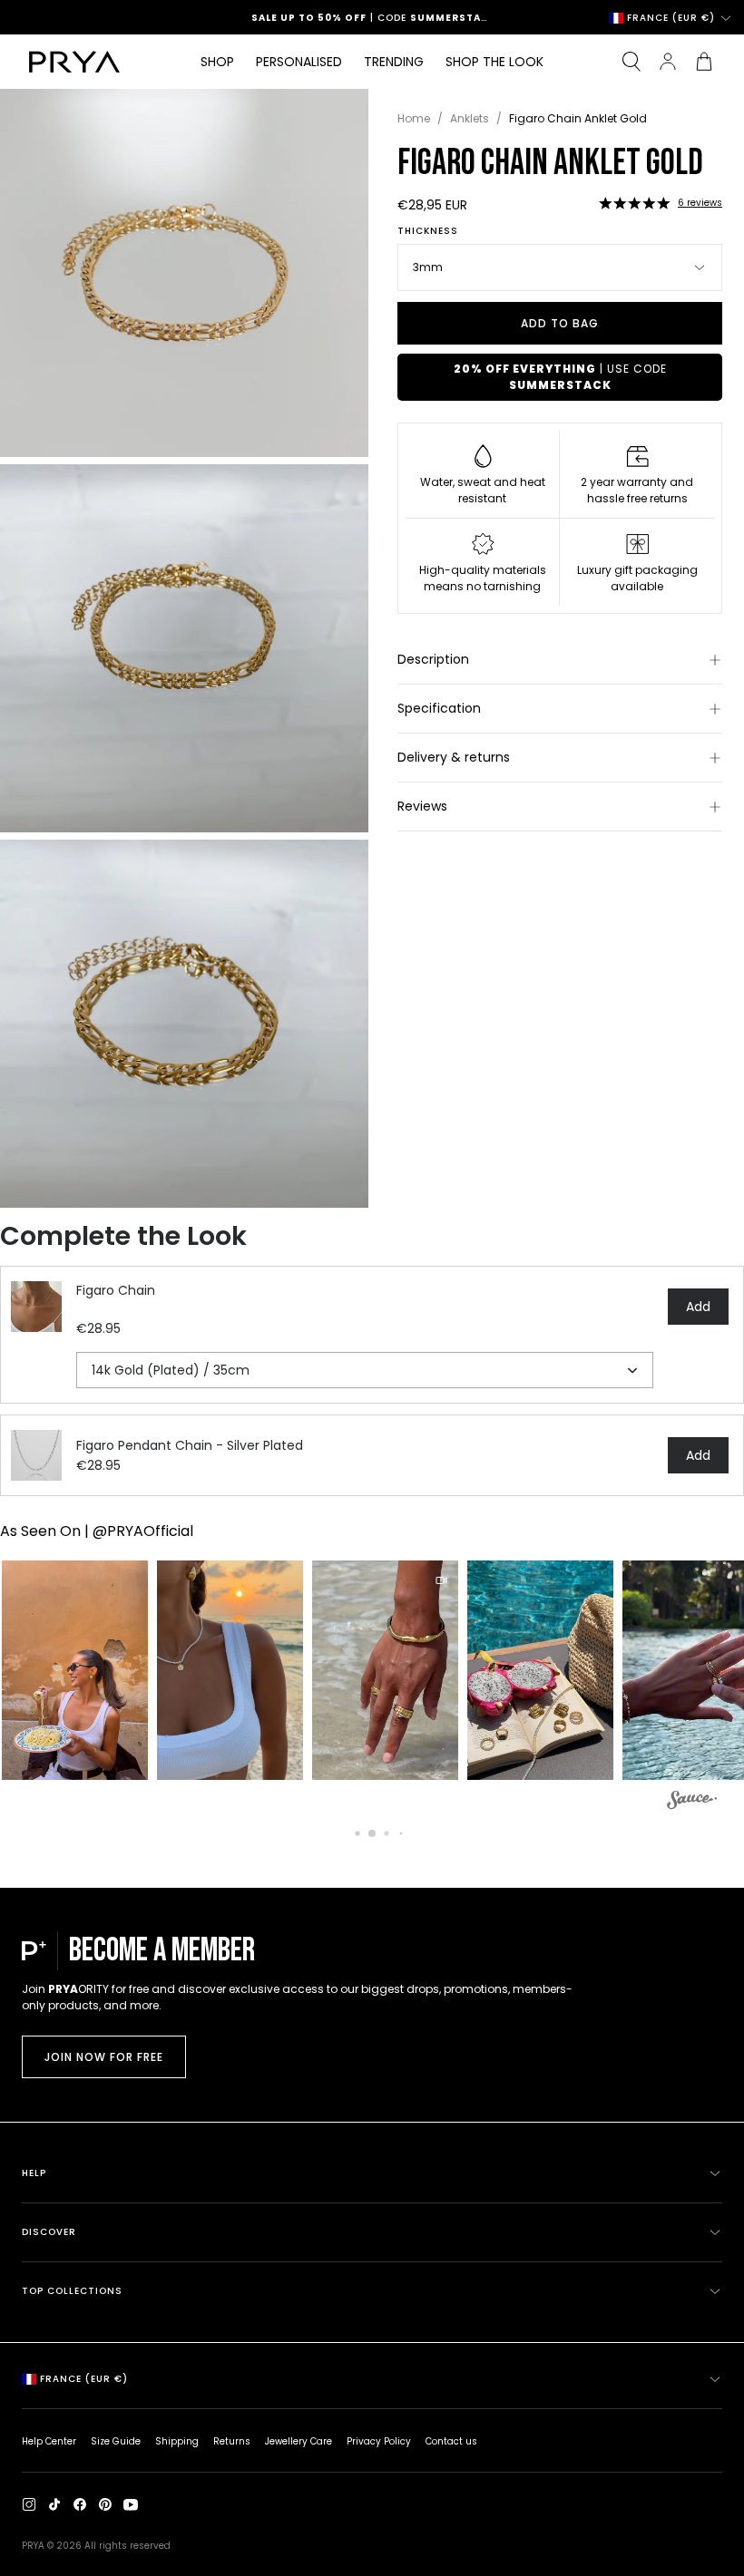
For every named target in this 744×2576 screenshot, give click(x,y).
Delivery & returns (454, 757)
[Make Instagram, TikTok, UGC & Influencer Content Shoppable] (692, 1803)
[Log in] (668, 62)
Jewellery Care (299, 2441)
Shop (217, 62)
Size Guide (116, 2441)
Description (433, 659)
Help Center (49, 2441)
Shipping (177, 2441)
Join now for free (104, 2057)
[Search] (631, 62)
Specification (439, 708)
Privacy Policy (379, 2441)
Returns (232, 2441)
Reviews (422, 806)
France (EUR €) (671, 18)
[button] (634, 203)
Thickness (428, 231)
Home (414, 118)
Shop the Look (494, 62)
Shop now (450, 18)
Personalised (299, 62)
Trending (394, 62)
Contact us (451, 2441)
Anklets (470, 118)
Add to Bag (560, 323)
